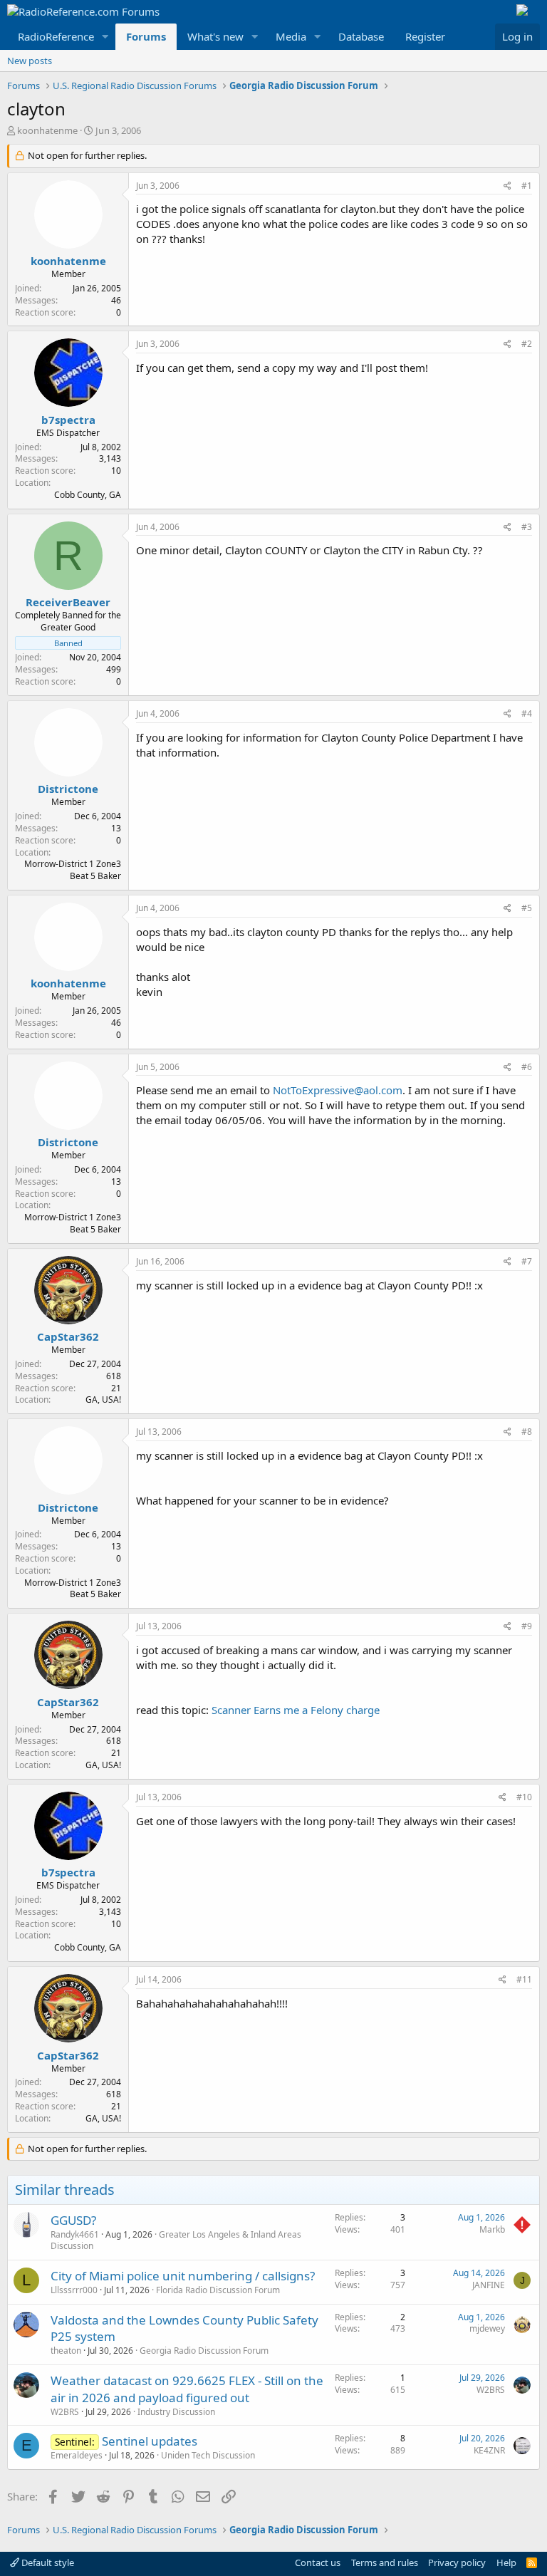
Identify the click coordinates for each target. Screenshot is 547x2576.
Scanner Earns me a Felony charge (296, 1710)
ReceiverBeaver (68, 602)
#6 (527, 1067)
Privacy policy (457, 2562)
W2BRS (65, 2412)
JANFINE (489, 2285)
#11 (524, 1979)
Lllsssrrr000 (74, 2290)
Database (361, 36)
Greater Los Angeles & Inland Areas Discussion (176, 2240)
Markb (492, 2229)
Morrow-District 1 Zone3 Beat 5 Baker (73, 870)
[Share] (507, 186)
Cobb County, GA (88, 495)
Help (506, 2562)
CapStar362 (68, 1336)
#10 (524, 1797)
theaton (66, 2351)
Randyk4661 (75, 2234)
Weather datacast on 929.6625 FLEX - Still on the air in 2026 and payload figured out (187, 2389)
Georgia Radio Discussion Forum (204, 2351)
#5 (527, 908)
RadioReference (56, 36)
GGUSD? (73, 2220)
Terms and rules (385, 2562)
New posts (30, 61)
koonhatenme (47, 130)
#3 (527, 527)
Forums (146, 36)
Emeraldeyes (77, 2455)
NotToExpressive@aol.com (338, 1090)
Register (425, 36)
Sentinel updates (150, 2441)
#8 (527, 1432)
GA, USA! (103, 1399)
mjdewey (487, 2328)
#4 (527, 713)
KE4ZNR (489, 2450)
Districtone (68, 789)
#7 (527, 1261)
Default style (47, 2562)
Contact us (318, 2562)
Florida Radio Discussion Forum (218, 2290)
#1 (527, 186)
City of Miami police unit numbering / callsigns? (183, 2276)
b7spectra (68, 420)
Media (291, 36)
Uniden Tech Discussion (208, 2455)
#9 (527, 1626)
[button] (105, 37)
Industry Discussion (176, 2412)
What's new (215, 36)
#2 (527, 344)
